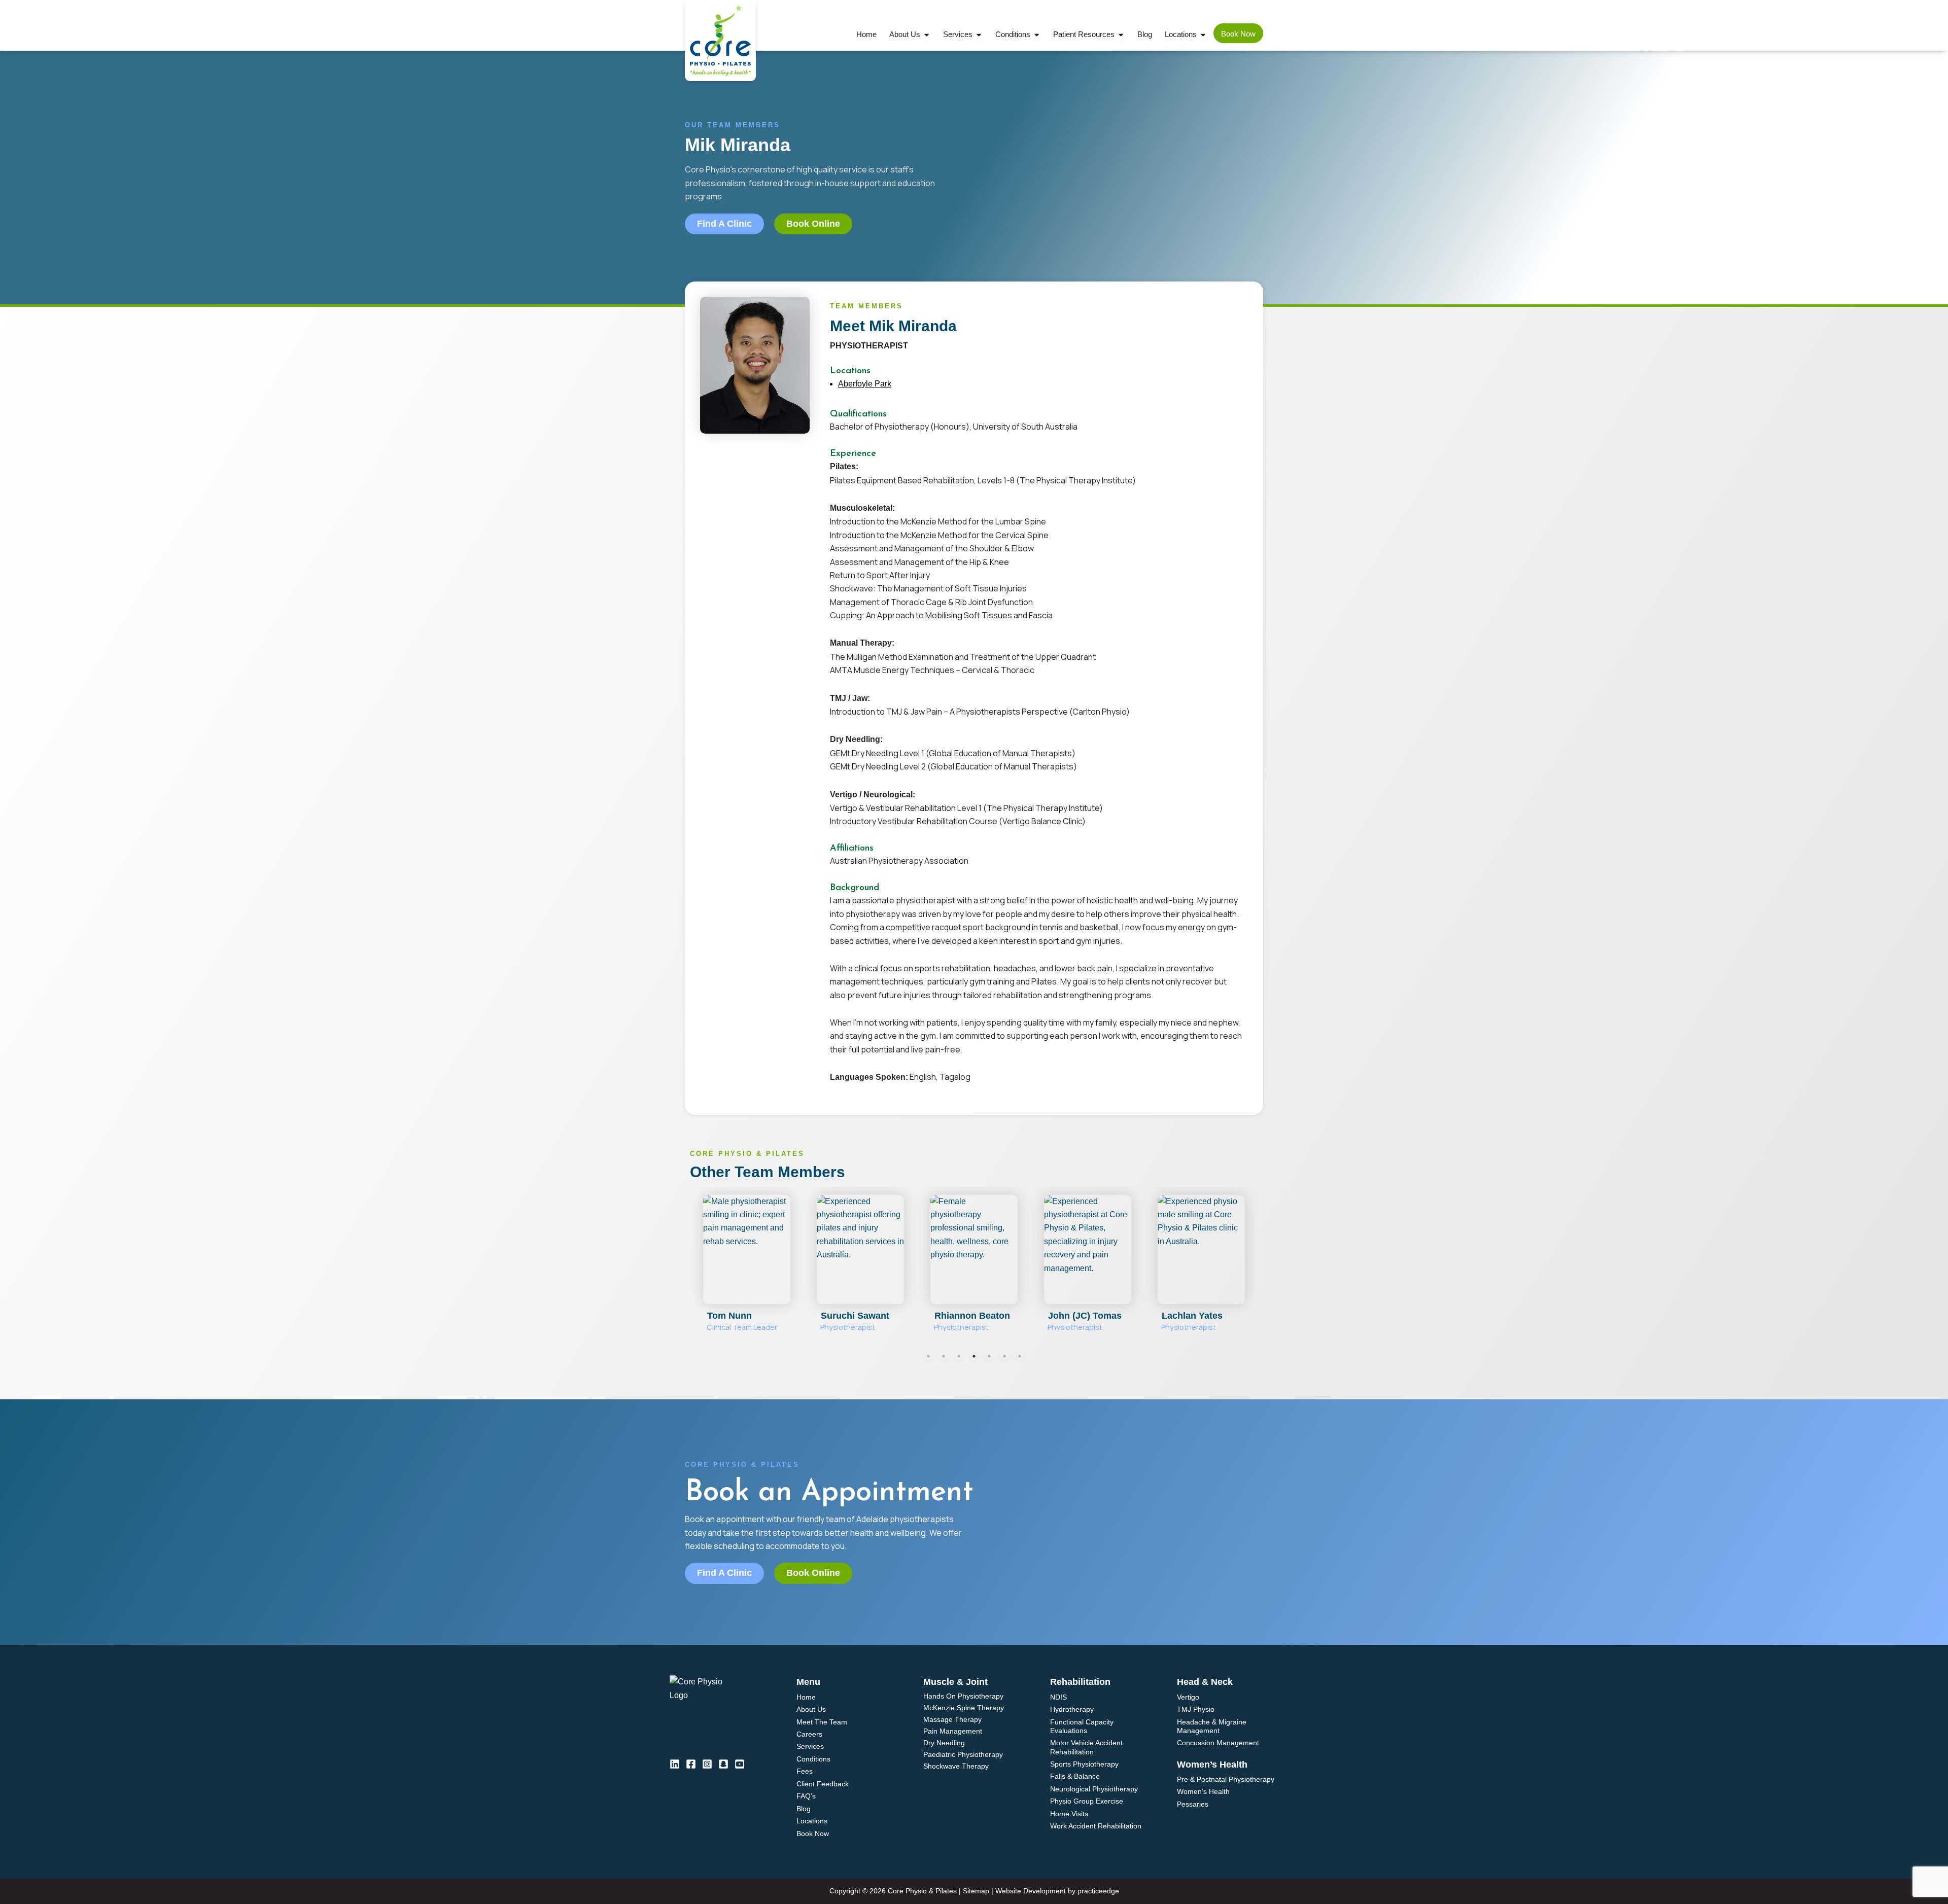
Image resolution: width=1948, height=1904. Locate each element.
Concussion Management (1218, 1743)
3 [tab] (959, 1356)
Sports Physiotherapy (1084, 1764)
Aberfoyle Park (865, 384)
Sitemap (976, 1891)
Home (806, 1697)
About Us (811, 1709)
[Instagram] (707, 1764)
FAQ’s (806, 1796)
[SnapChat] (723, 1764)
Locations (812, 1821)
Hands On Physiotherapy (963, 1696)
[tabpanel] (747, 1268)
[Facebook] (691, 1764)
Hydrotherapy (1072, 1709)
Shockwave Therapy (956, 1766)
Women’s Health (1203, 1791)
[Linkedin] (675, 1764)
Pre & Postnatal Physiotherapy (1226, 1779)
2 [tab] (944, 1356)
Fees (805, 1771)
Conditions (813, 1759)
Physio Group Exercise (1087, 1801)
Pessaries (1193, 1804)
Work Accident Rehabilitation (1096, 1826)
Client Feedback (823, 1784)
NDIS (1058, 1697)
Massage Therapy (952, 1720)
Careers (809, 1734)
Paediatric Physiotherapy (963, 1755)
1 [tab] (928, 1356)
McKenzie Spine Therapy (964, 1708)
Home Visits (1069, 1814)
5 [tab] (989, 1356)
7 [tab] (1020, 1356)
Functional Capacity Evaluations (1082, 1726)
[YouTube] (740, 1764)
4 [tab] (974, 1356)
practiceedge (1098, 1891)
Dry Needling (944, 1743)
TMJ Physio (1196, 1709)
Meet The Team (822, 1722)
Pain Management (953, 1731)
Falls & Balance (1075, 1776)
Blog (804, 1809)
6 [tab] (1004, 1356)
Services (810, 1746)
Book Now (813, 1834)
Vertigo (1188, 1697)
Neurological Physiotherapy (1094, 1789)
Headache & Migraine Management (1212, 1726)
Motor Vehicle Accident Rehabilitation (1086, 1747)
